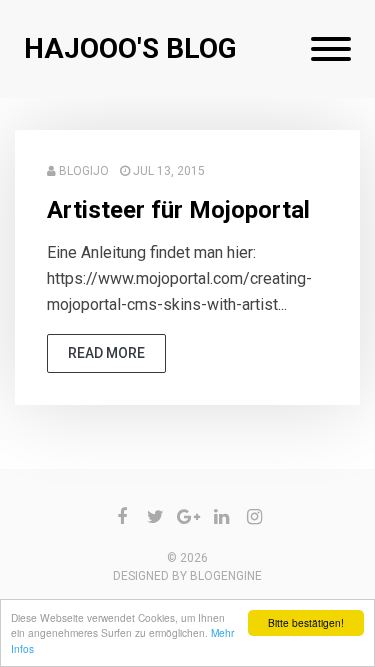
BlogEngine (226, 576)
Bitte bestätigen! (306, 622)
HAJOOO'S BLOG (130, 48)
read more (106, 353)
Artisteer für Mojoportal (178, 210)
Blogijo (84, 171)
